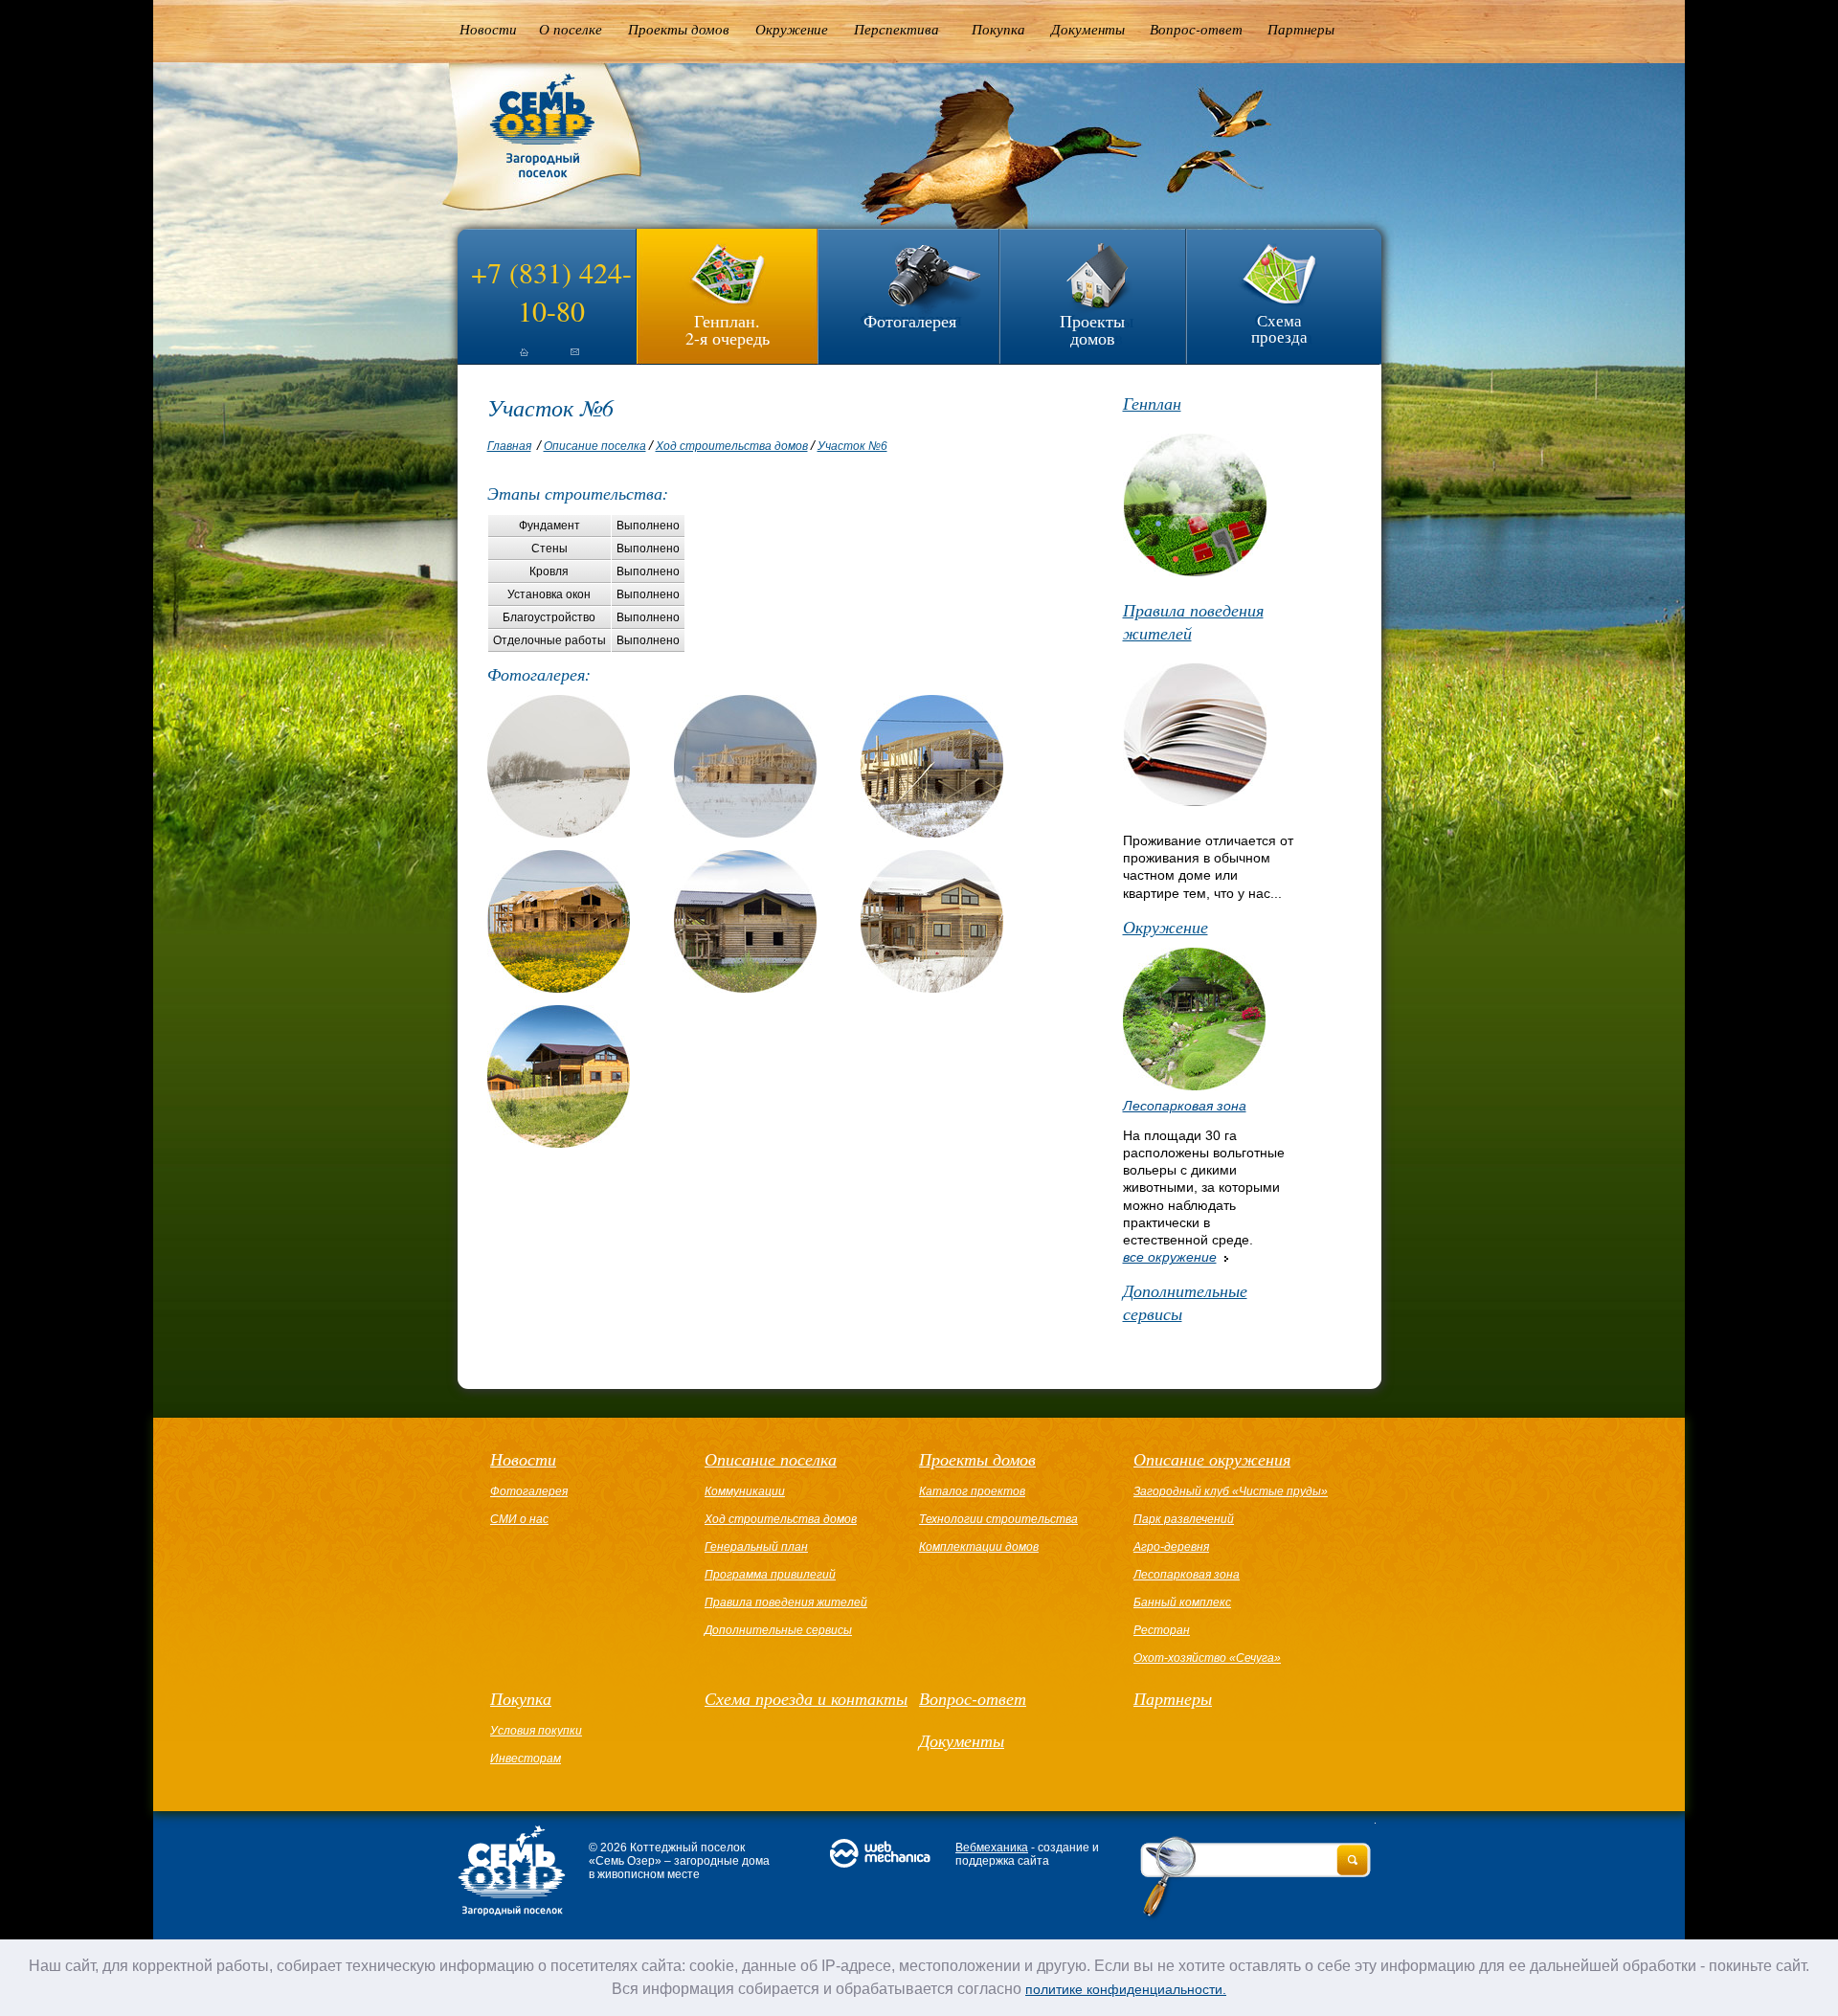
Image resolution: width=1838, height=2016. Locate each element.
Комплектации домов (979, 1547)
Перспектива (897, 29)
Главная (509, 446)
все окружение (1170, 1257)
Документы (1088, 29)
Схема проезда (1279, 328)
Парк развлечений (1184, 1519)
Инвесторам (526, 1758)
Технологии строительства (998, 1519)
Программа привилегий (770, 1575)
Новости (488, 29)
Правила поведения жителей (1193, 621)
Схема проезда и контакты (806, 1698)
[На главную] (507, 360)
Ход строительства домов (732, 446)
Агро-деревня (1171, 1547)
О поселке (571, 29)
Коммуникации (745, 1491)
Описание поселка (595, 446)
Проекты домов (679, 29)
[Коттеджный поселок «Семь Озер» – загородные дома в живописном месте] (528, 211)
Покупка (998, 29)
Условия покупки (536, 1731)
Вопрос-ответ (1196, 29)
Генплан (1152, 403)
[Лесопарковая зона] (1194, 1086)
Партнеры (1301, 29)
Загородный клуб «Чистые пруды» (1231, 1491)
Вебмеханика (992, 1848)
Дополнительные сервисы (1185, 1302)
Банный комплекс (1182, 1602)
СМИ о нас (519, 1519)
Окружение (792, 29)
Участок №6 (852, 446)
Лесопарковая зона (1185, 1106)
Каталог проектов (972, 1491)
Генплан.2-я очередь (728, 328)
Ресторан (1162, 1630)
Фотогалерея (910, 321)
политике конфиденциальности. (1126, 1989)
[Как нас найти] (574, 360)
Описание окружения (1212, 1459)
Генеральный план (756, 1547)
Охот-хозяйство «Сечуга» (1207, 1658)
